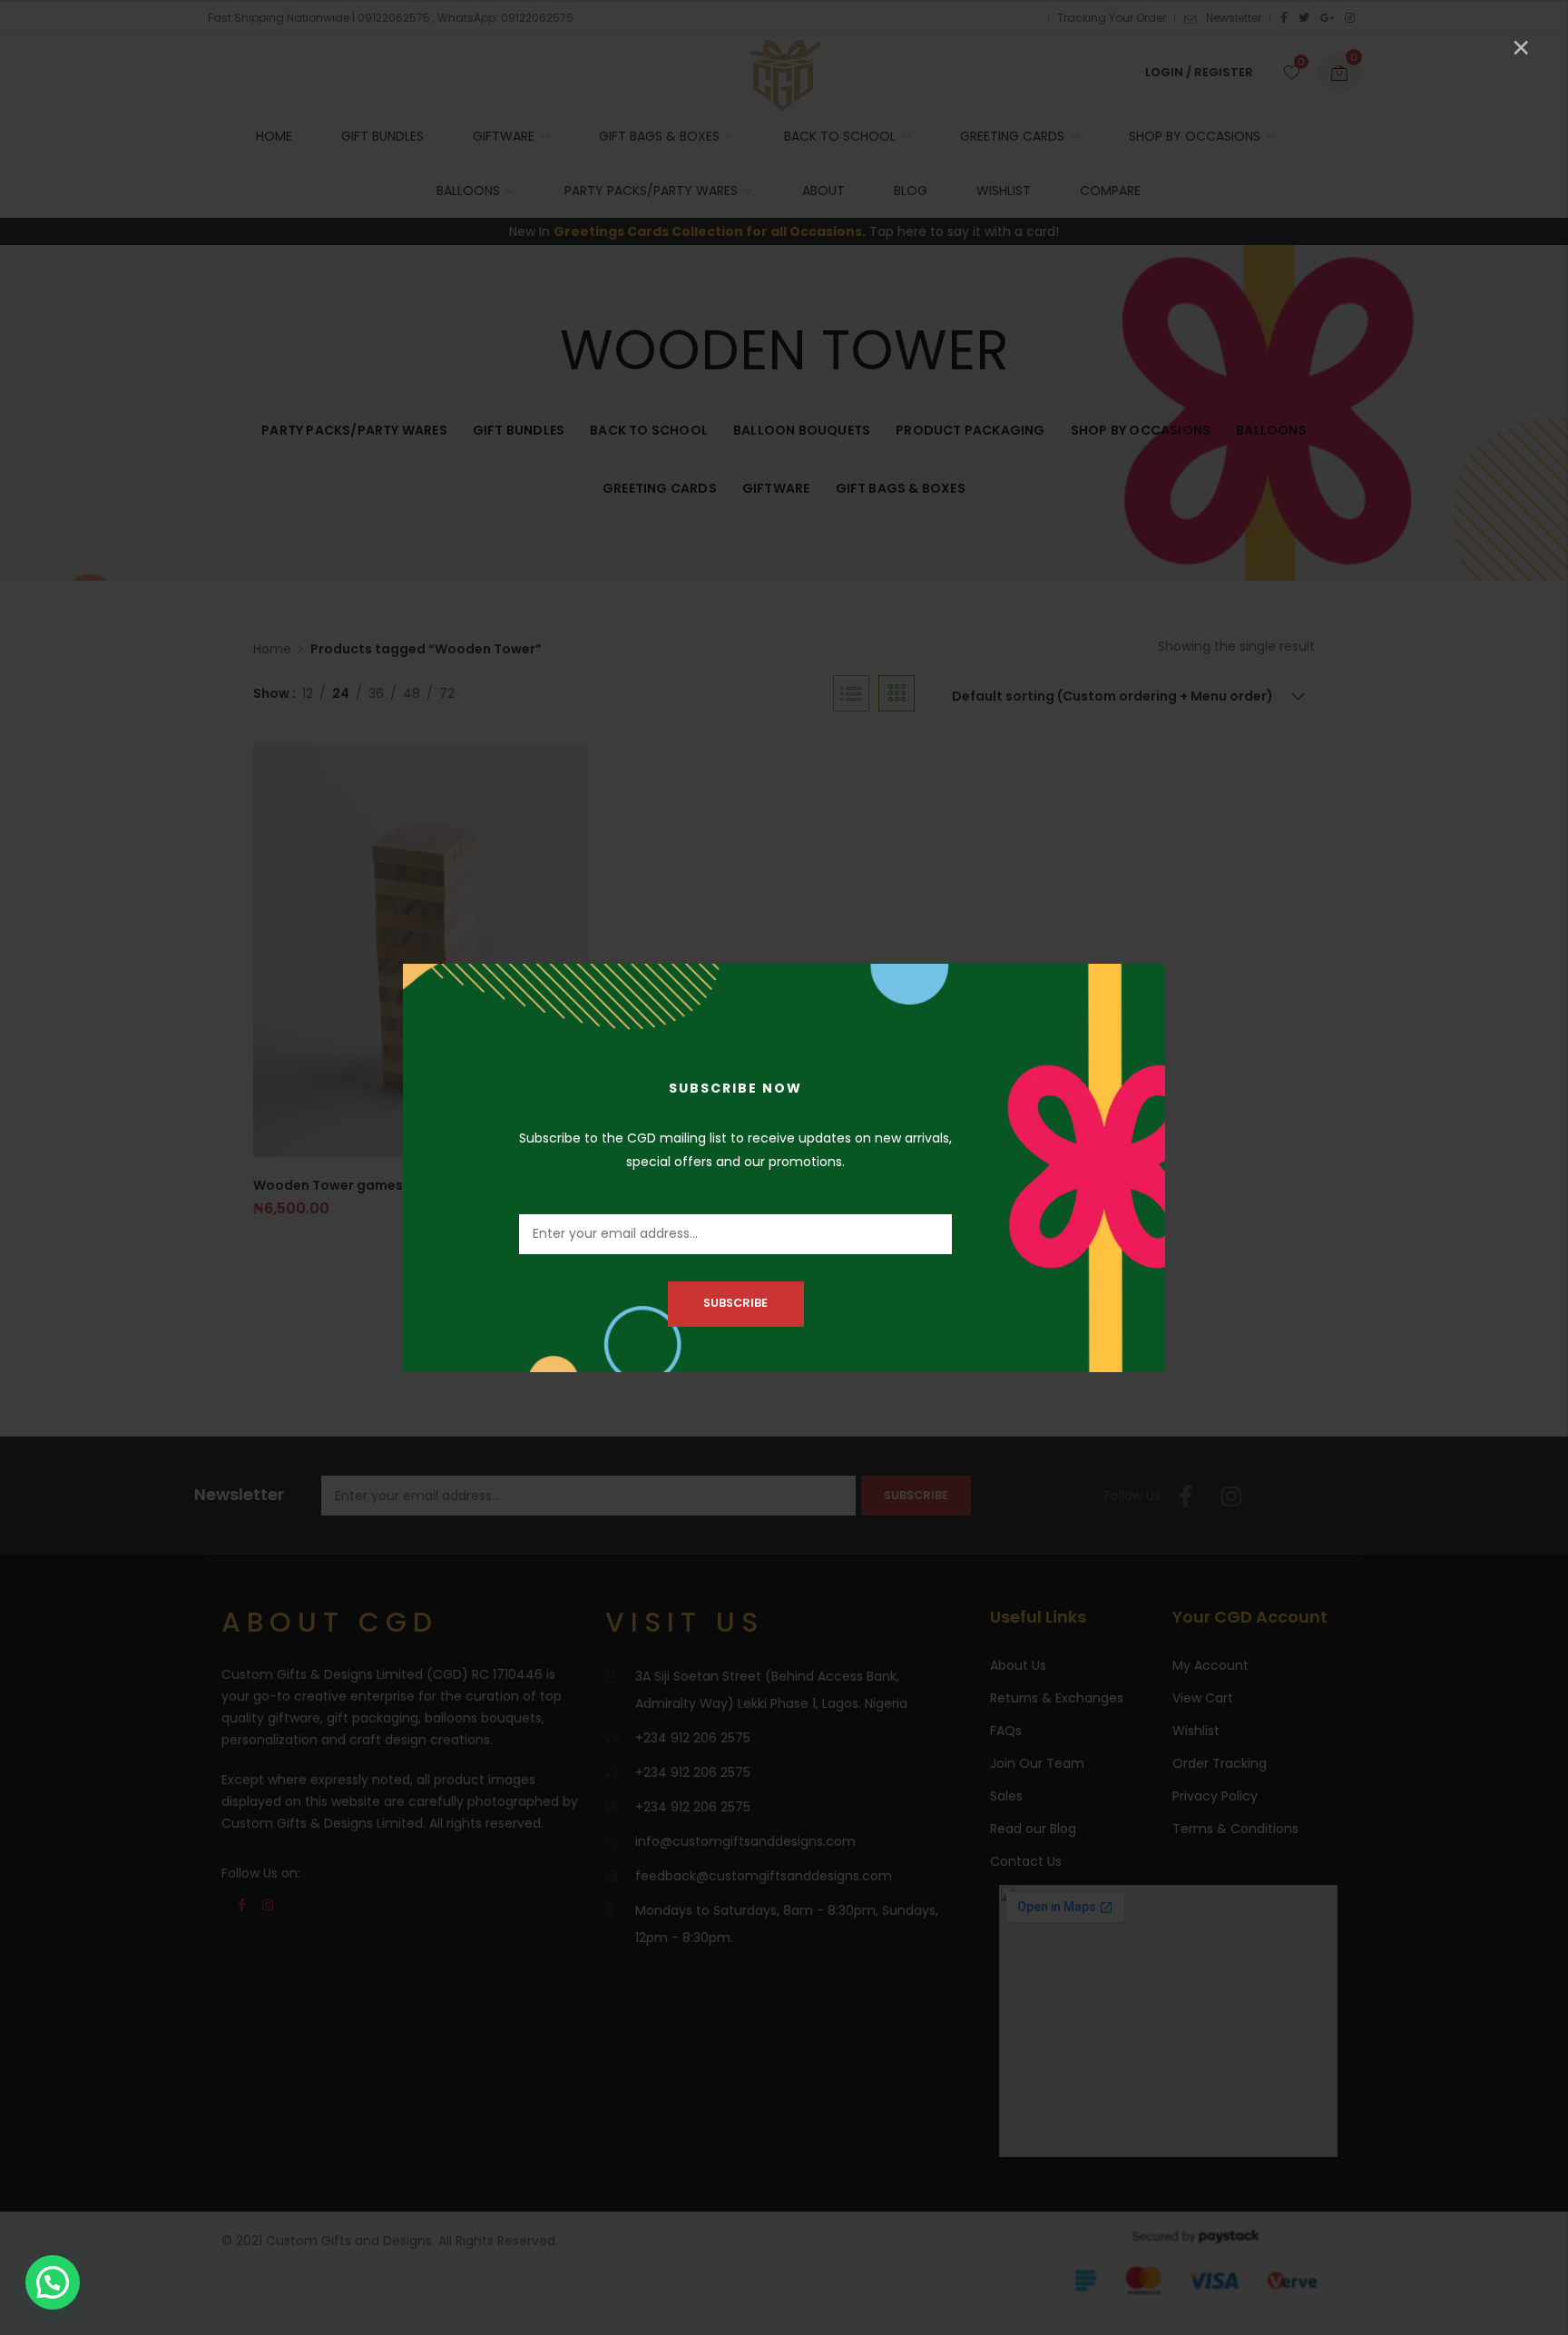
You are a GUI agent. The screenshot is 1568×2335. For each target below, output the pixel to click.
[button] (53, 2282)
